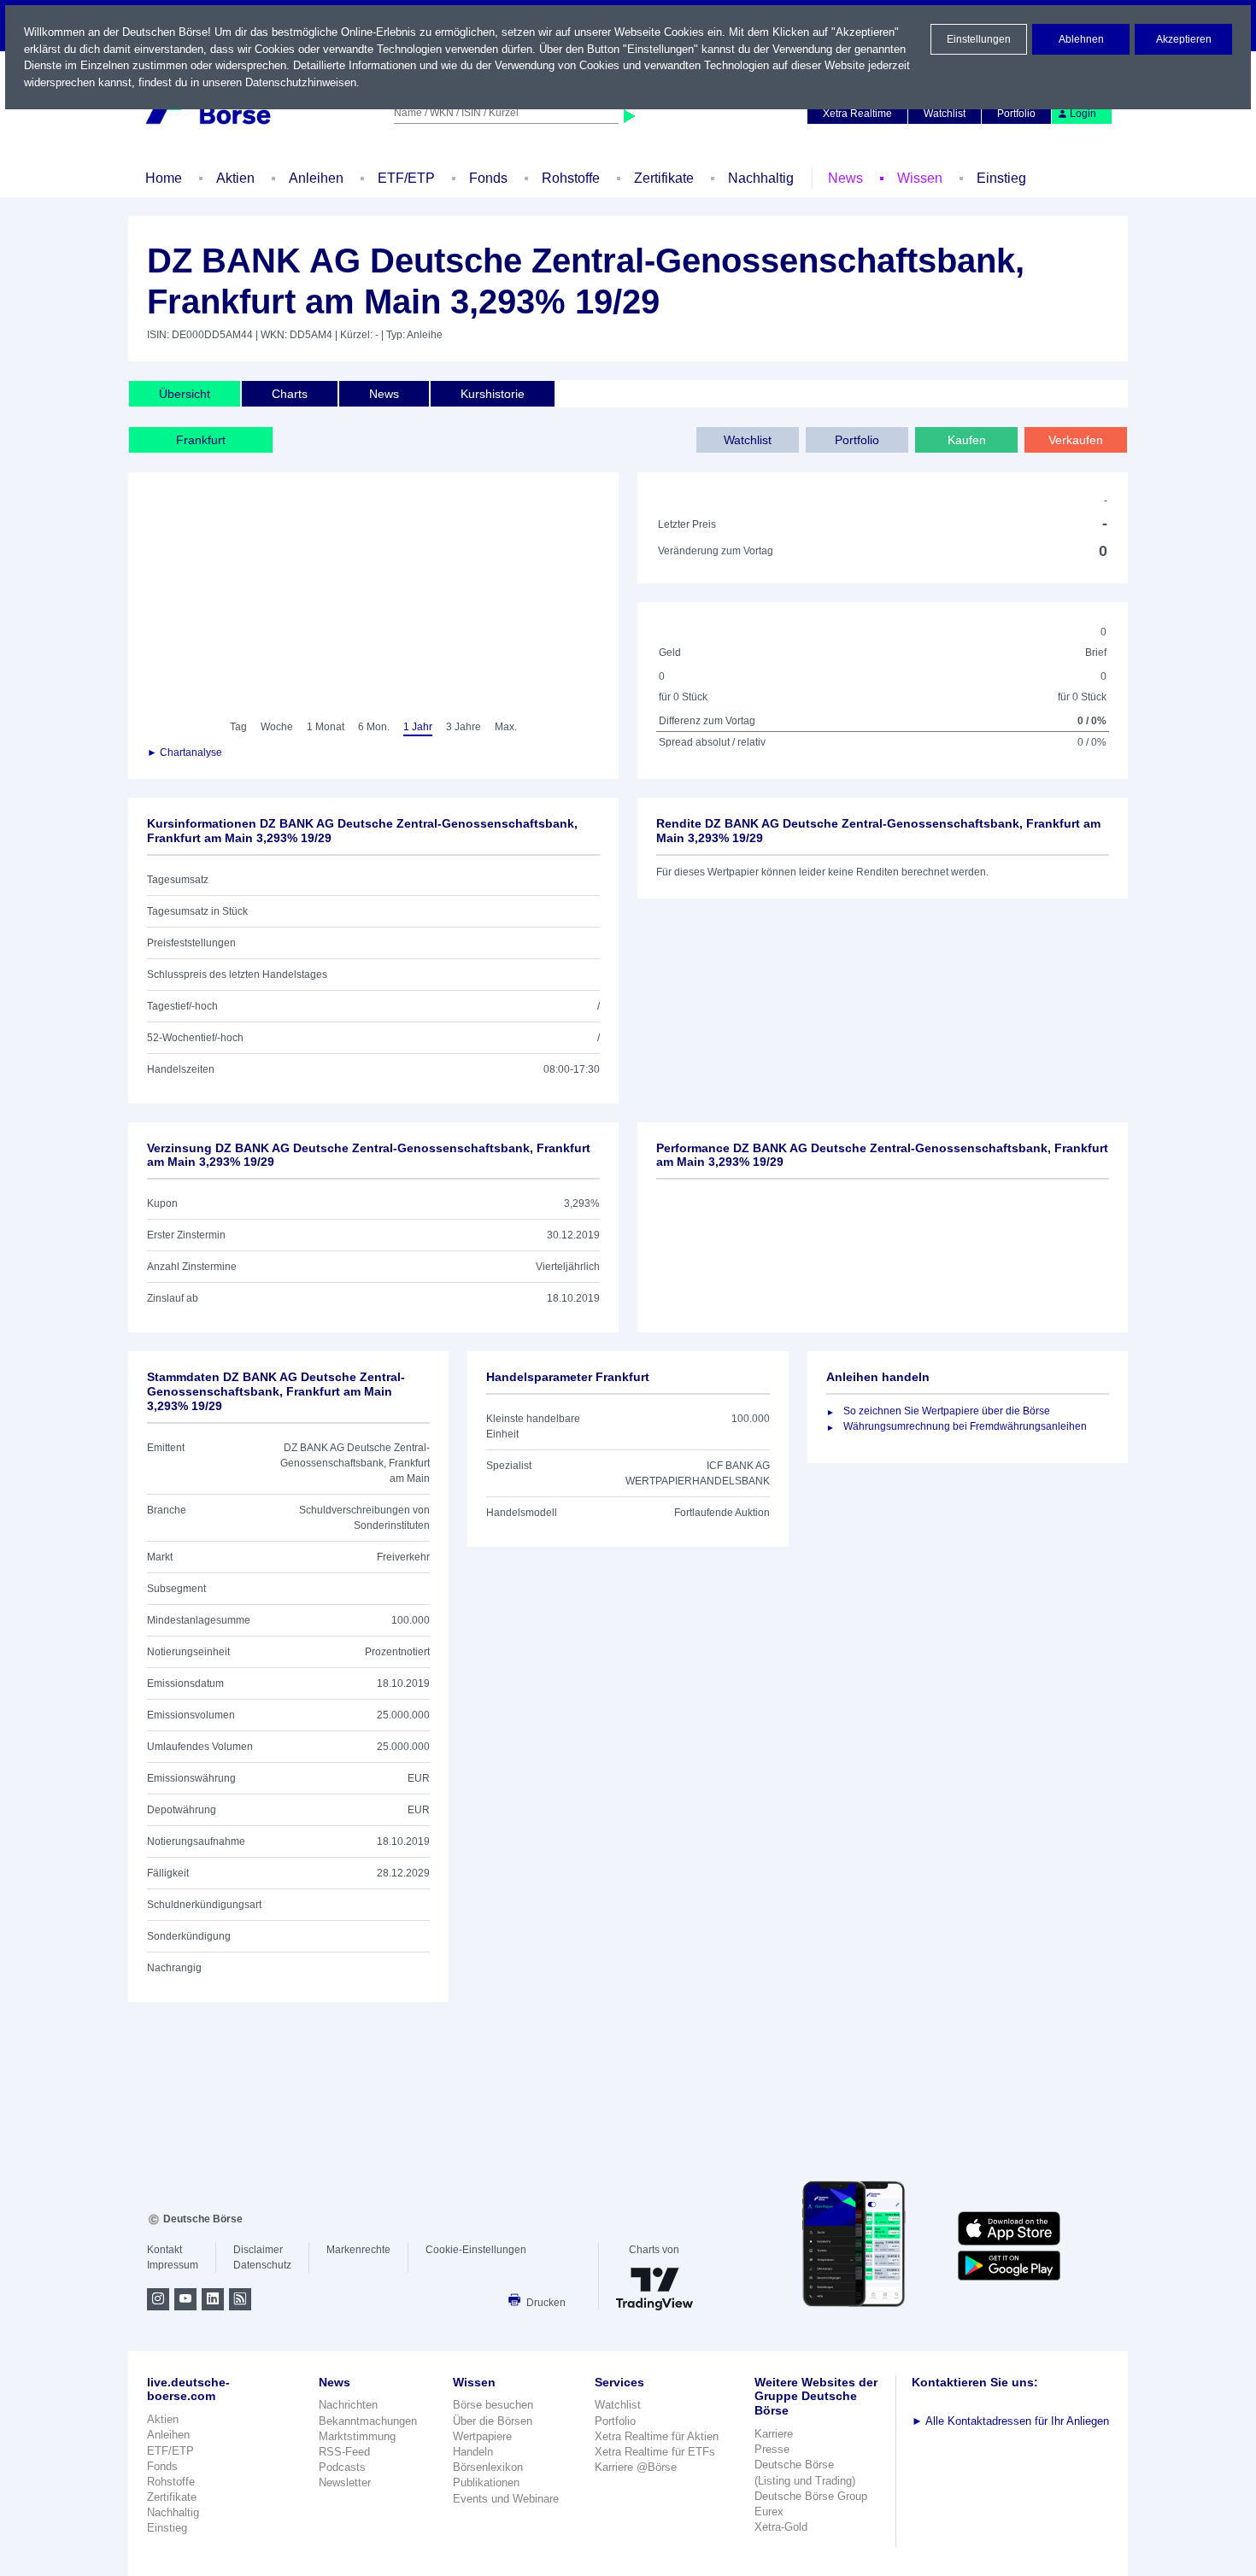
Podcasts (342, 2467)
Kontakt (164, 2250)
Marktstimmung (357, 2436)
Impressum (173, 2265)
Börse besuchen (493, 2405)
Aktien (235, 178)
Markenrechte (358, 2250)
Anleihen (316, 178)
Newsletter (345, 2482)
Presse (772, 2449)
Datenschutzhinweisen (301, 82)
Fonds (488, 178)
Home (164, 178)
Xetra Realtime (857, 114)
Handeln (473, 2452)
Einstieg (1001, 178)
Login (1083, 114)
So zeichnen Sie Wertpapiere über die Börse (947, 1411)
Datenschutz (262, 2265)
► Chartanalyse (185, 752)
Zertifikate (664, 178)
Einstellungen (979, 39)
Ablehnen (1081, 39)
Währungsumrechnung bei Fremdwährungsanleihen (965, 1426)
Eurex (769, 2512)
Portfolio (1016, 114)
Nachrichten (348, 2405)
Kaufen (967, 440)
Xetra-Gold (781, 2527)
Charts (290, 394)
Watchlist (945, 114)
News (845, 178)
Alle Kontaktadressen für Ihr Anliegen (1010, 2421)
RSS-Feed (344, 2452)
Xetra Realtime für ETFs (655, 2452)
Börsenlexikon (488, 2467)
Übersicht (185, 394)
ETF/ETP (406, 178)
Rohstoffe (571, 178)
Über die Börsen (493, 2421)
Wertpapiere (482, 2436)
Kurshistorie (493, 394)
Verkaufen (1076, 440)
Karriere (774, 2434)
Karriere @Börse (636, 2467)
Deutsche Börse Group (811, 2496)
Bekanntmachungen (368, 2421)
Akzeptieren (1184, 39)
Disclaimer (258, 2250)
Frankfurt (201, 440)
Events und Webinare (506, 2499)
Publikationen (486, 2482)
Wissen (920, 178)
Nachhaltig (761, 178)
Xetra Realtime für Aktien (657, 2436)
